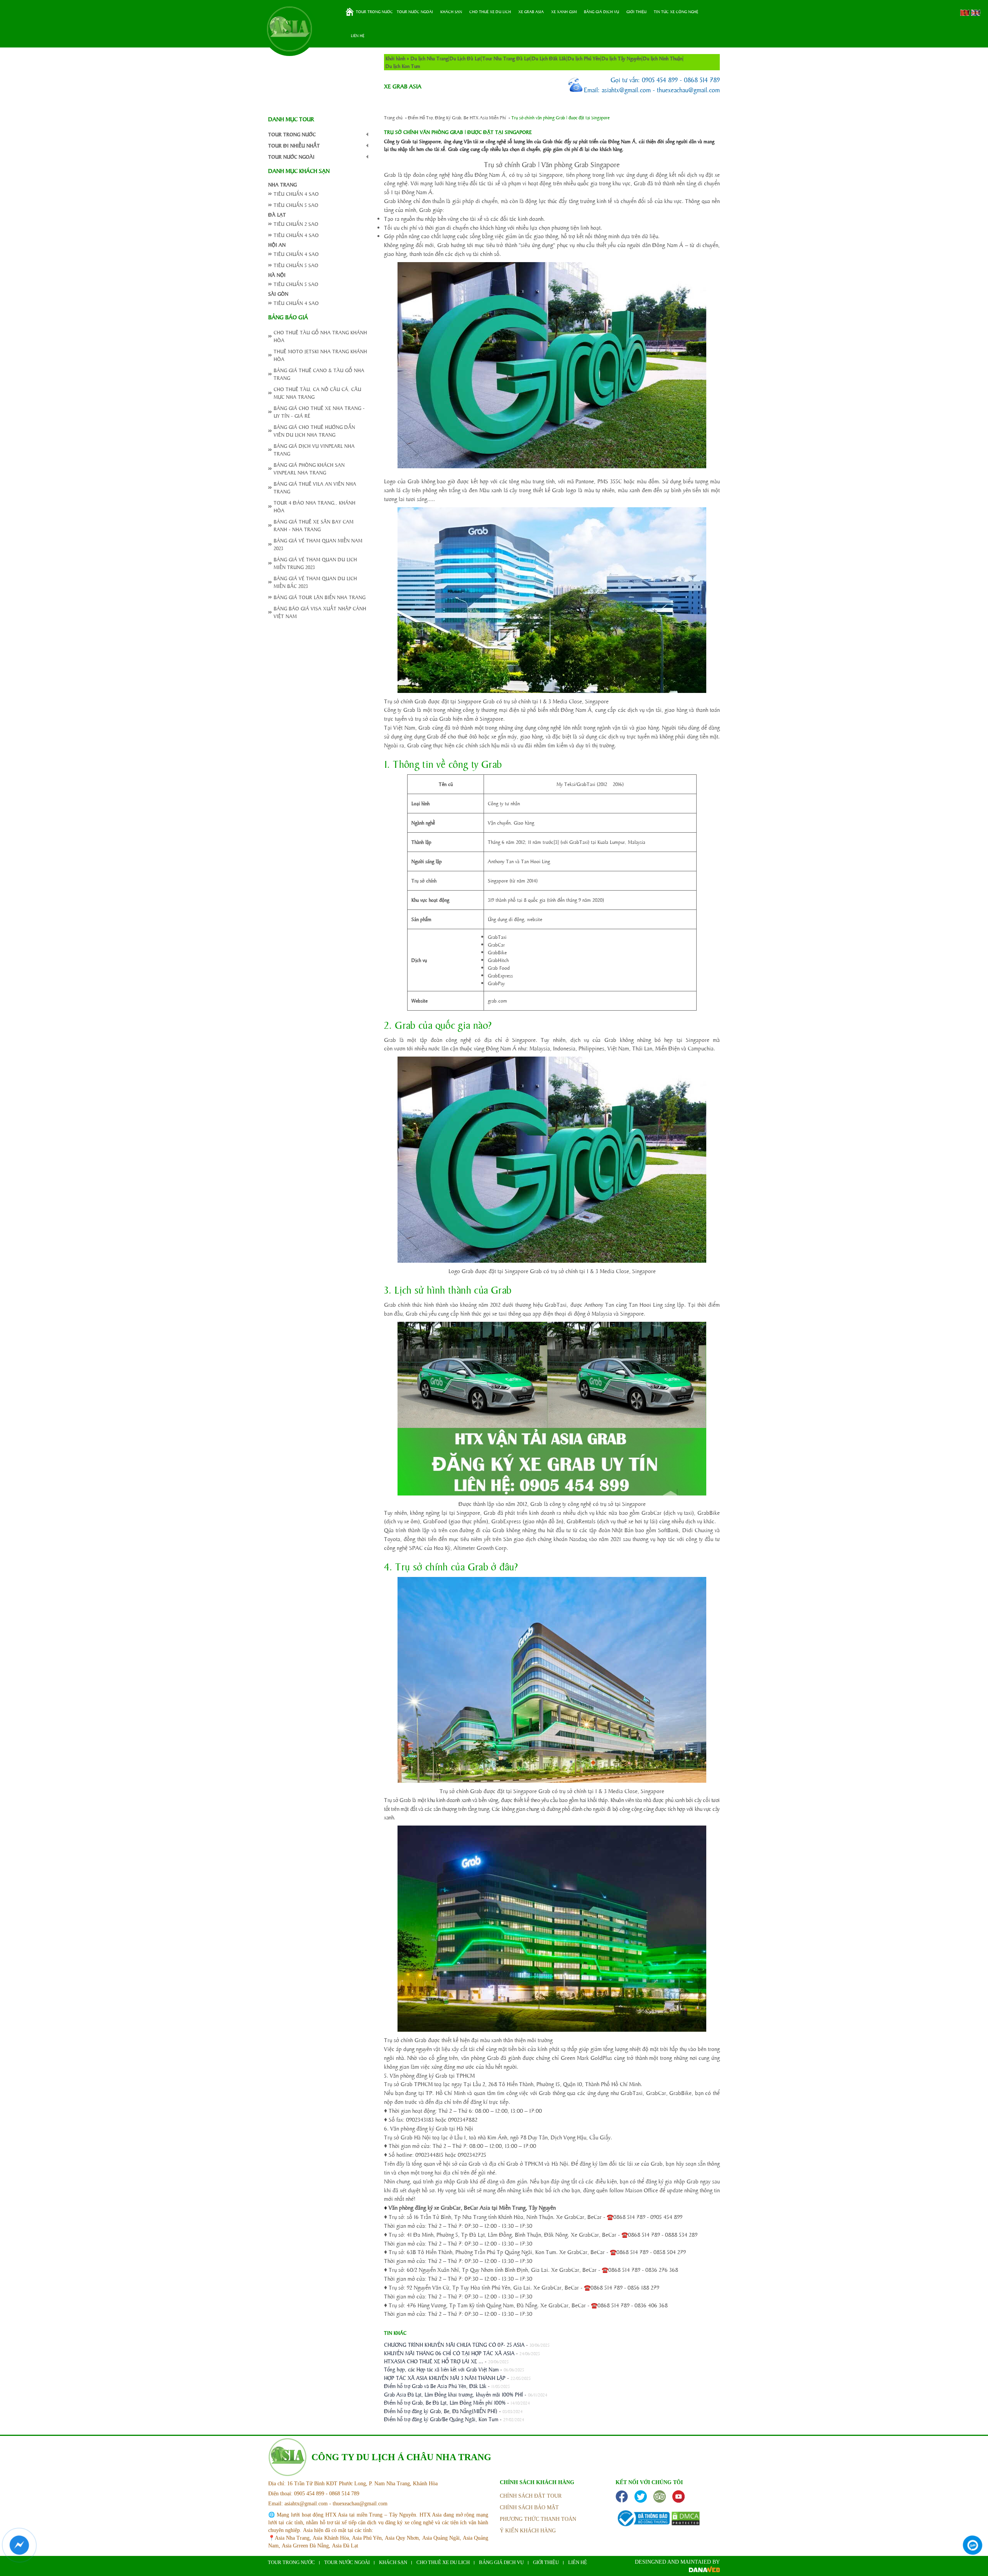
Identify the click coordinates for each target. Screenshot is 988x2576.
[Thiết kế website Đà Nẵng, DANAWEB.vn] (704, 2570)
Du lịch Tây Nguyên (622, 58)
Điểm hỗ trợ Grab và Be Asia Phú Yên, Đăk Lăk (435, 2386)
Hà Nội (277, 275)
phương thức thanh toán (538, 2519)
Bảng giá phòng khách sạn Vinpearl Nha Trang (309, 468)
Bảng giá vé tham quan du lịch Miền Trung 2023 (315, 563)
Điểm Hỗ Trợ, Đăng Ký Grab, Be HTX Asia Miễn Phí (457, 117)
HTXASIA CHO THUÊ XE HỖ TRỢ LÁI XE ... (434, 2361)
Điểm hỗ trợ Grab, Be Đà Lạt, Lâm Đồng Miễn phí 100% (445, 2402)
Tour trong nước (374, 12)
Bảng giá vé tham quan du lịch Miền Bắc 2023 (315, 582)
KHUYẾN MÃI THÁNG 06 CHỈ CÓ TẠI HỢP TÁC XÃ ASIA (449, 2353)
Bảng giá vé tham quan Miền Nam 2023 (318, 544)
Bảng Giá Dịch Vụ (601, 12)
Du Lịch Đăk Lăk (549, 58)
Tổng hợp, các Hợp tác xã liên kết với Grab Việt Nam (441, 2369)
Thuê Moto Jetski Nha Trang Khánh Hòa (320, 355)
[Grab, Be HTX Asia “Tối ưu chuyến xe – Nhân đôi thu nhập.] (289, 29)
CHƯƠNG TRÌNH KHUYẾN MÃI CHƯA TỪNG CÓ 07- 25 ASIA (454, 2344)
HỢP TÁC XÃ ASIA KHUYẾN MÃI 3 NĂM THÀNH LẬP (445, 2378)
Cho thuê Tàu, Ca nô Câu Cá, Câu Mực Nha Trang (317, 393)
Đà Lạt (277, 214)
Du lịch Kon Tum (403, 66)
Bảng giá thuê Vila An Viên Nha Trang (315, 487)
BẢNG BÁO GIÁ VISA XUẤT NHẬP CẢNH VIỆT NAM (320, 612)
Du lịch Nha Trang (429, 58)
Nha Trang (283, 184)
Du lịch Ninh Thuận (663, 58)
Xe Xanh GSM (564, 12)
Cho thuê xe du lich (490, 12)
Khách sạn (451, 12)
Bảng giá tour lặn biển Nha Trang (320, 597)
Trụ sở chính (424, 880)
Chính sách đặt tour (531, 2496)
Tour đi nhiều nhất (294, 145)
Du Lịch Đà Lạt (465, 58)
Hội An (277, 245)
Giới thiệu (636, 12)
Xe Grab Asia (531, 12)
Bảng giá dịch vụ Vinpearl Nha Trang (314, 450)
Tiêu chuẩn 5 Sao (296, 205)
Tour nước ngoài (415, 12)
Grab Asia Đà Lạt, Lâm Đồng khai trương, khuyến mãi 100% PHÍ (453, 2394)
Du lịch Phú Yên (584, 58)
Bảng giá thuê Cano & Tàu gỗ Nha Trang (319, 374)
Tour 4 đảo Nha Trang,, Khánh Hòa (315, 506)
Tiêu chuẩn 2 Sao (296, 224)
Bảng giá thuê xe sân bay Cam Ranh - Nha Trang (314, 525)
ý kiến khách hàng (528, 2531)
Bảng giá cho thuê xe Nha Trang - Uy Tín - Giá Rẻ (319, 412)
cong (367, 134)
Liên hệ (358, 36)
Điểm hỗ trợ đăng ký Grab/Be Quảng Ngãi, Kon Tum (441, 2419)
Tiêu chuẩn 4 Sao (296, 194)
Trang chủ (350, 12)
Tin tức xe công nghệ (676, 12)
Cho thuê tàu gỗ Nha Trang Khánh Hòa (320, 336)
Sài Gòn (278, 294)
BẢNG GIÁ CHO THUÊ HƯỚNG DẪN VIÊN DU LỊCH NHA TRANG (314, 431)
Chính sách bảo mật (529, 2507)
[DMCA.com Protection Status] (686, 2518)
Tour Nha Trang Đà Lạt (506, 58)
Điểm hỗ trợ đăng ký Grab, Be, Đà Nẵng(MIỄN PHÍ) (441, 2411)
